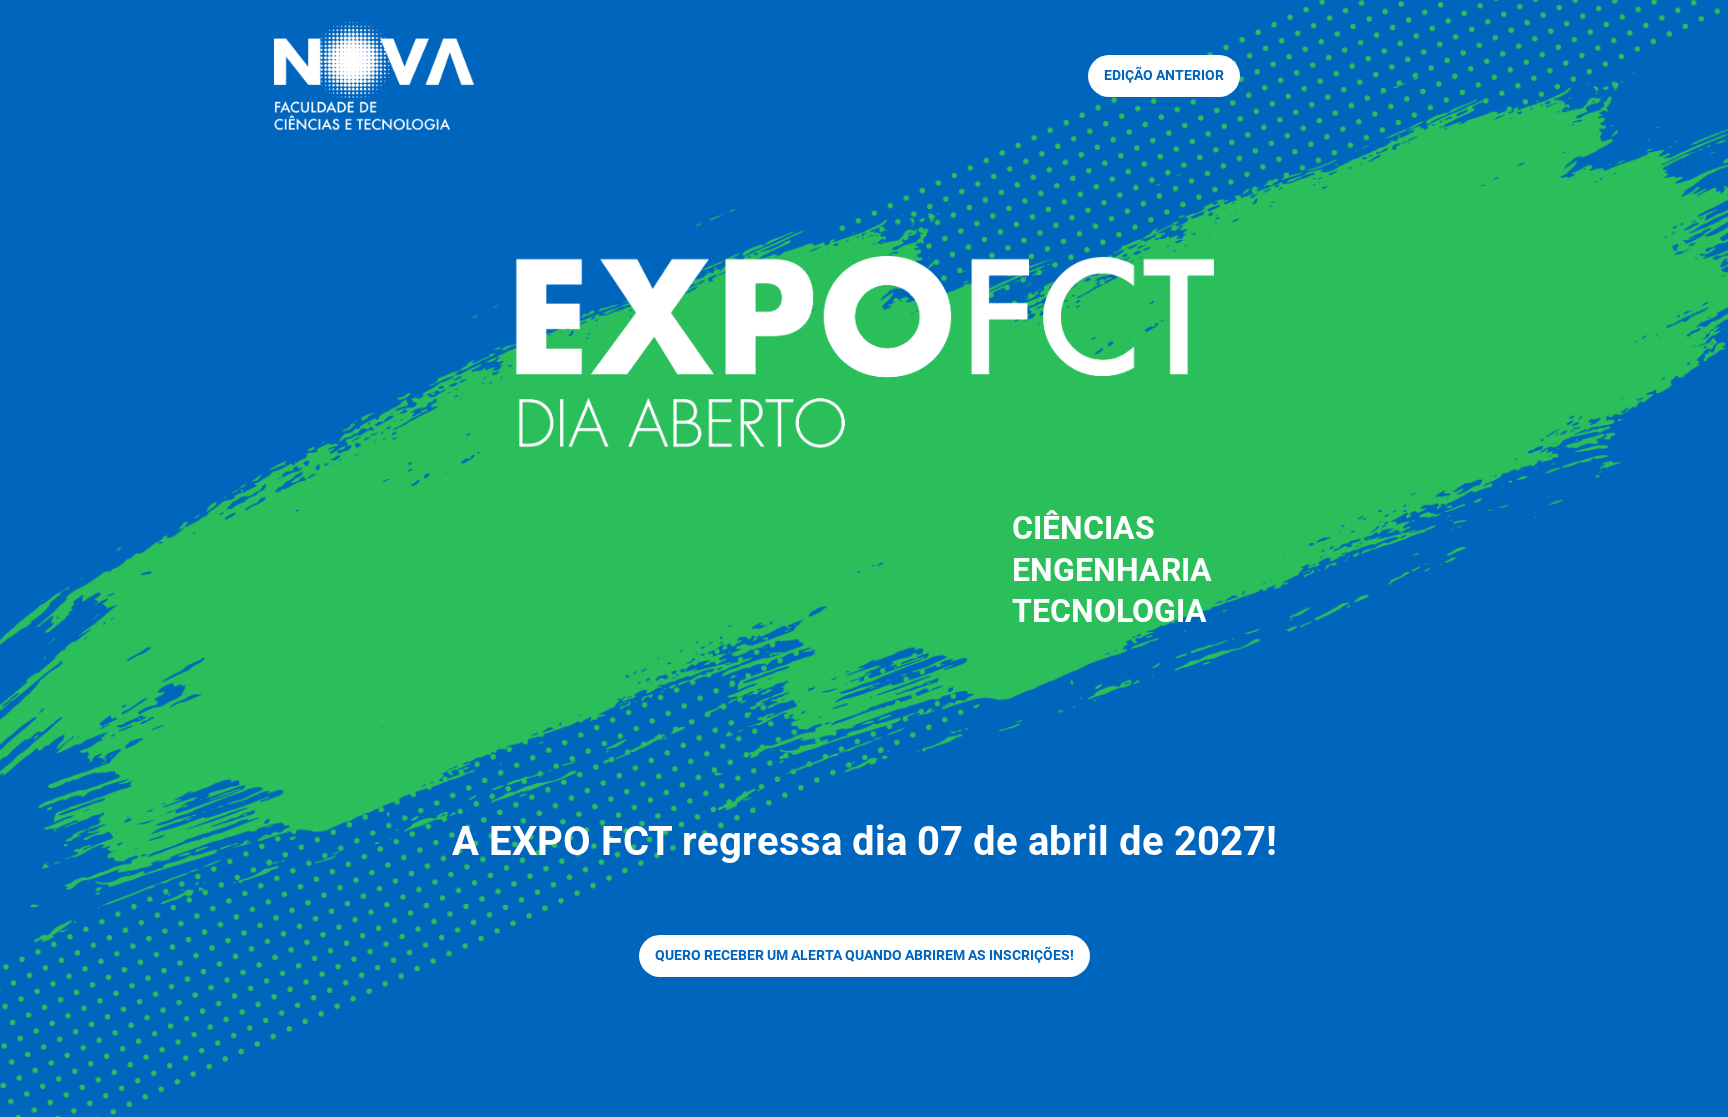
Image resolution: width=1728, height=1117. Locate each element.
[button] (1164, 76)
